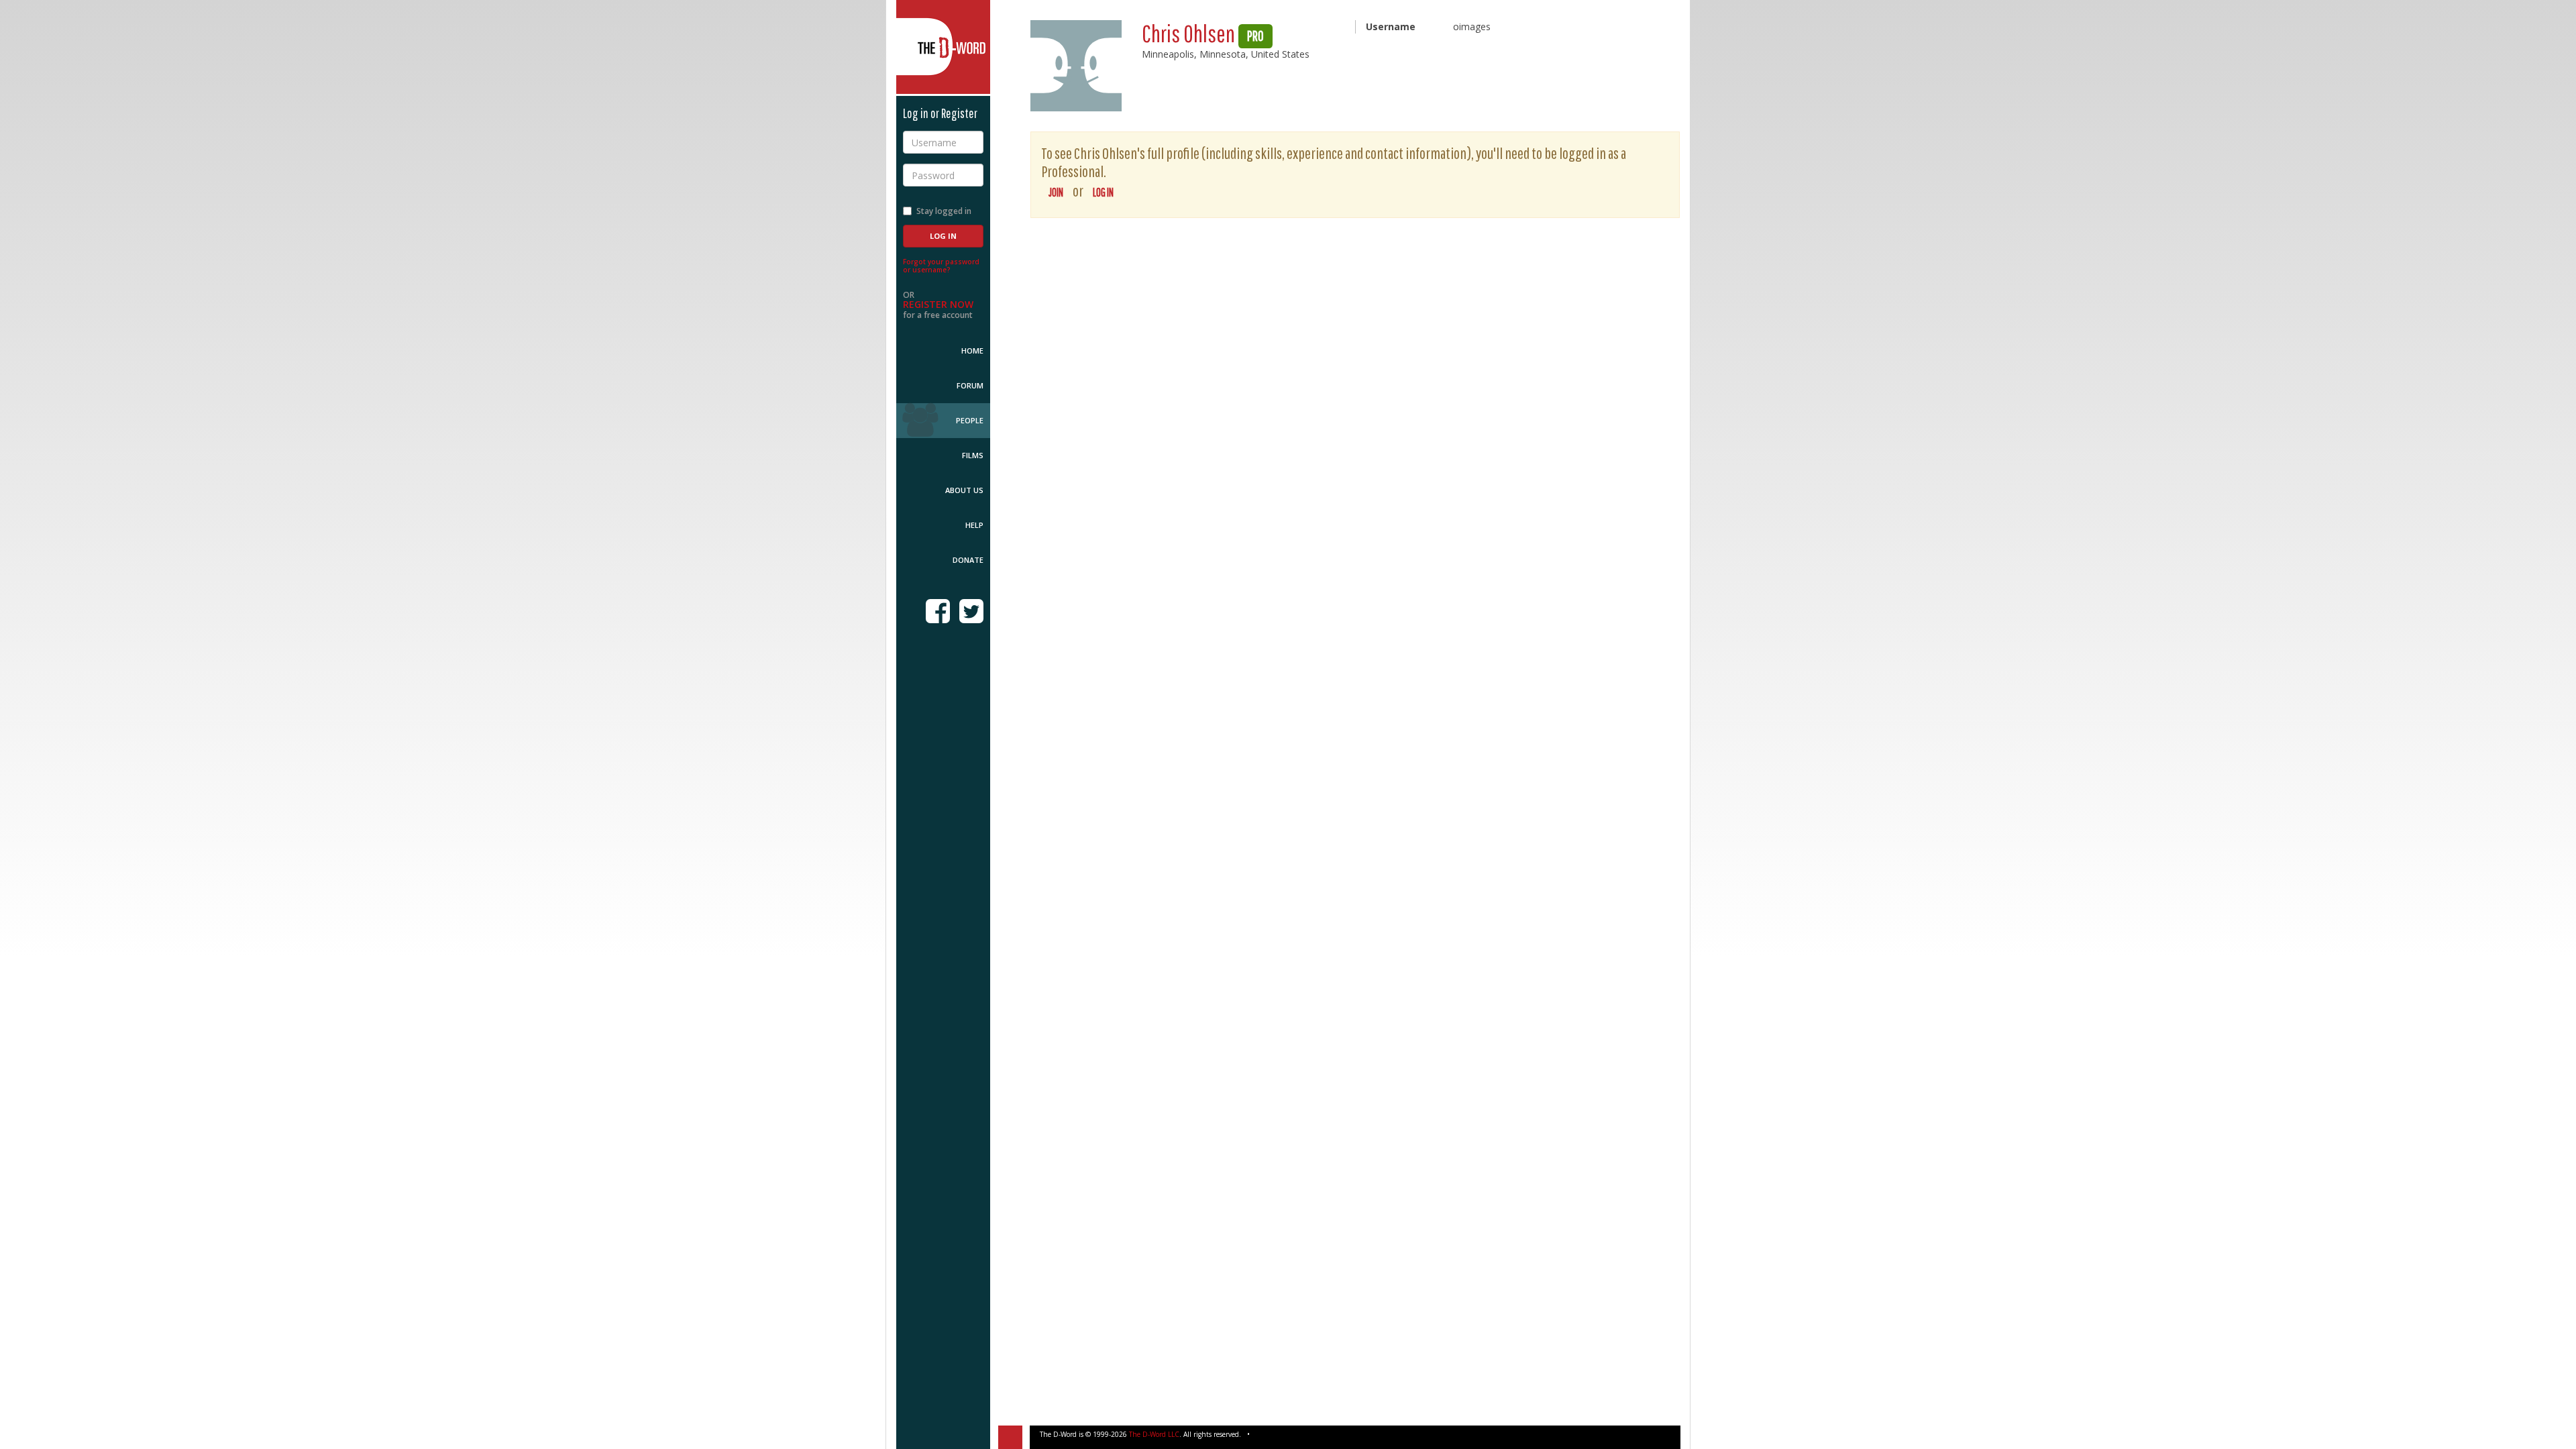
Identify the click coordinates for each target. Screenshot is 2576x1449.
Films (973, 455)
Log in (1103, 192)
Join (1056, 192)
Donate (968, 560)
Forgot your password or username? (941, 266)
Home (972, 351)
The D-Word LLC (1154, 1434)
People (970, 420)
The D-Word (943, 47)
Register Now (938, 304)
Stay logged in (944, 211)
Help (974, 525)
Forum (970, 385)
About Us (964, 490)
